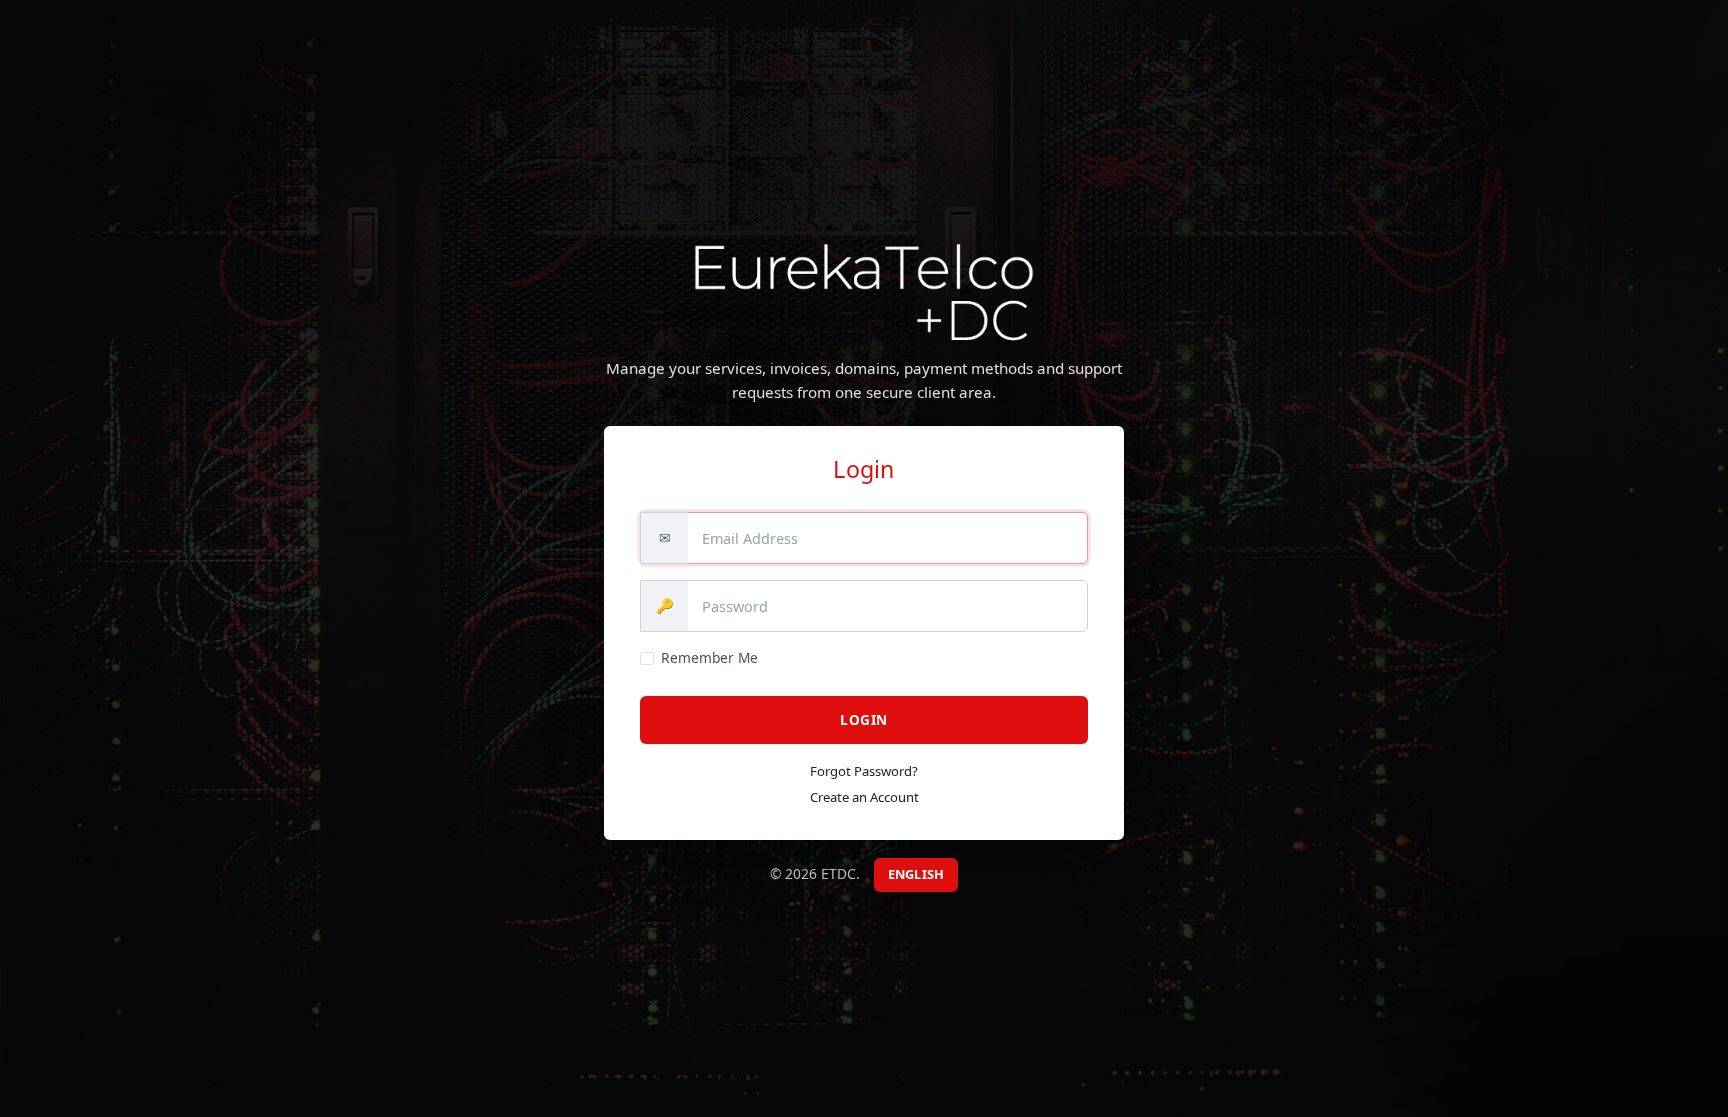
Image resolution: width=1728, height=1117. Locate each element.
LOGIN (864, 719)
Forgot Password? (864, 771)
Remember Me (709, 657)
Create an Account (864, 797)
